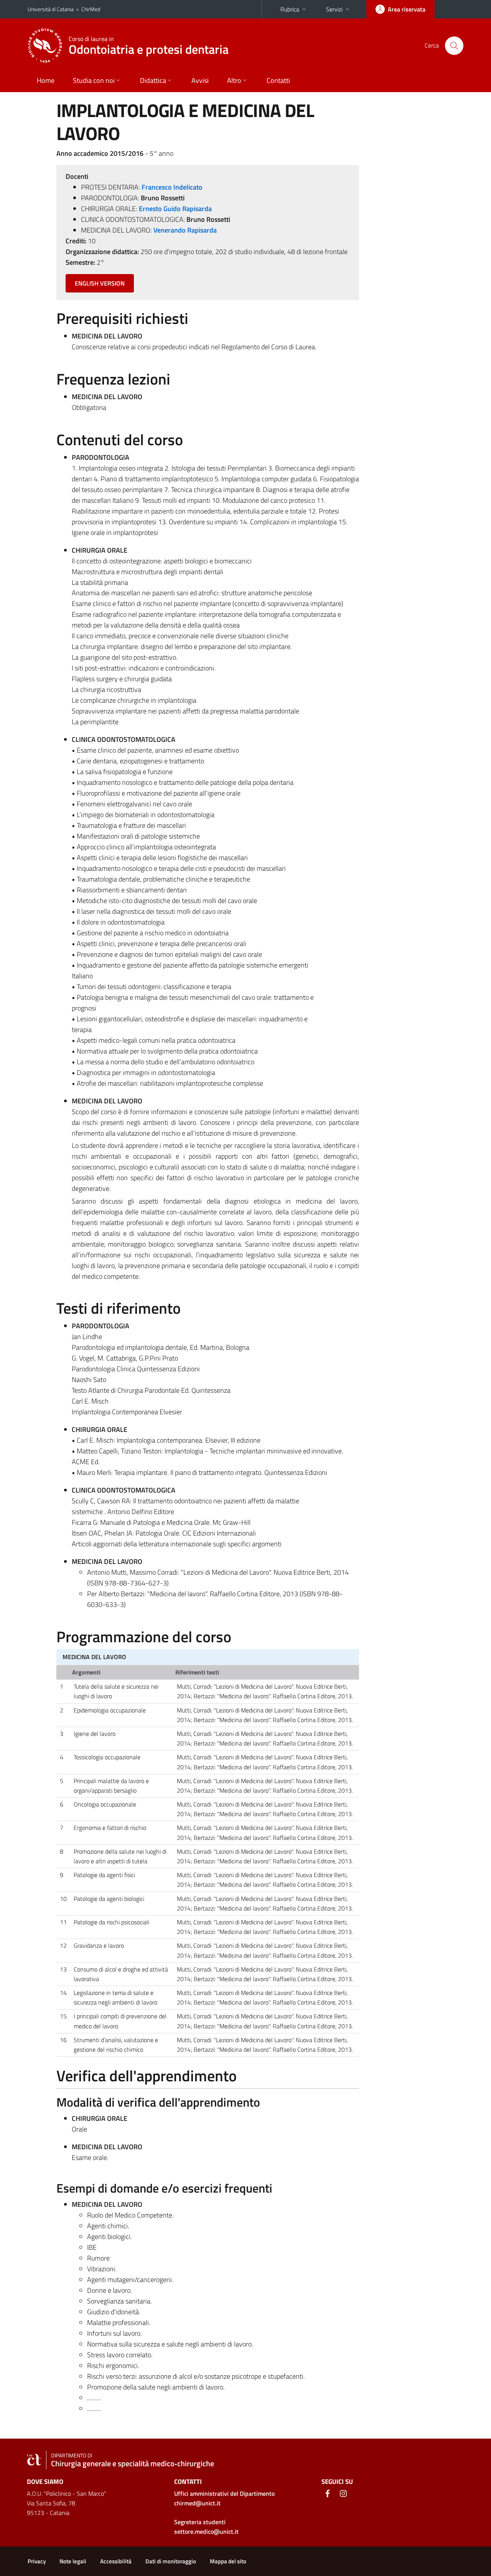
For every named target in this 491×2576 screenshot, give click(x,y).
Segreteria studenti (200, 2522)
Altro (234, 80)
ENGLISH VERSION (100, 283)
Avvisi (200, 80)
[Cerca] (454, 46)
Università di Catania (51, 9)
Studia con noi (94, 80)
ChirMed (91, 9)
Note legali (73, 2561)
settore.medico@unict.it (206, 2531)
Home (46, 80)
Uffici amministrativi (224, 2493)
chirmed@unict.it (197, 2503)
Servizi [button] (334, 9)
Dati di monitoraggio (171, 2561)
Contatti (278, 80)
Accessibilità (116, 2561)
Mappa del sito (228, 2561)
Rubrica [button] (290, 9)
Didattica (153, 80)
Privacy (37, 2561)
